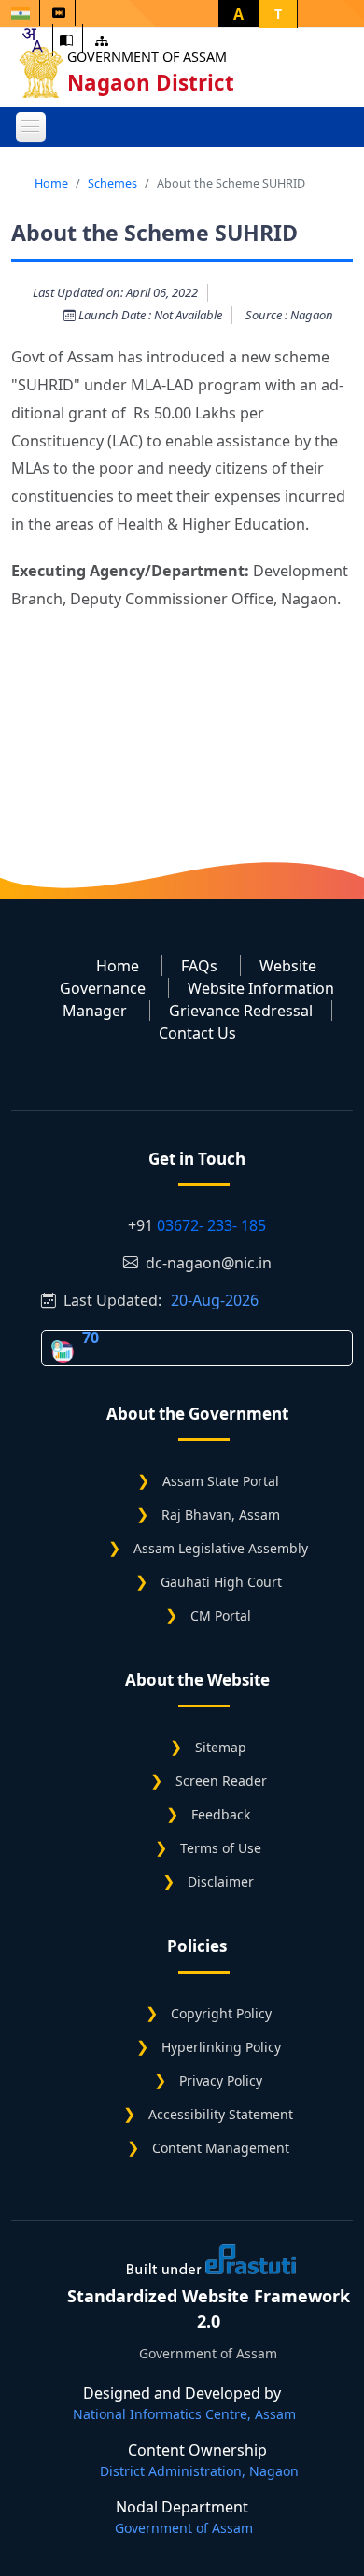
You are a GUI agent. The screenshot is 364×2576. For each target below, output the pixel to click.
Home (51, 183)
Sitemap (221, 1747)
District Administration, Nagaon (199, 2471)
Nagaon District (151, 83)
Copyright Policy (221, 2013)
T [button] (278, 14)
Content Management (221, 2148)
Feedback (221, 1814)
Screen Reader (221, 1781)
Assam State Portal (221, 1481)
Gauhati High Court (221, 1582)
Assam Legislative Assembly (221, 1548)
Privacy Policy (221, 2081)
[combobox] (32, 40)
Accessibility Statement (221, 2114)
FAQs (199, 966)
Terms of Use (221, 1848)
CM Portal (221, 1615)
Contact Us (197, 1033)
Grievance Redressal (241, 1011)
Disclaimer (221, 1882)
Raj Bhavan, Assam (221, 1514)
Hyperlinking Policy (221, 2047)
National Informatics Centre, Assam (184, 2414)
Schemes (112, 183)
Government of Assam (147, 57)
